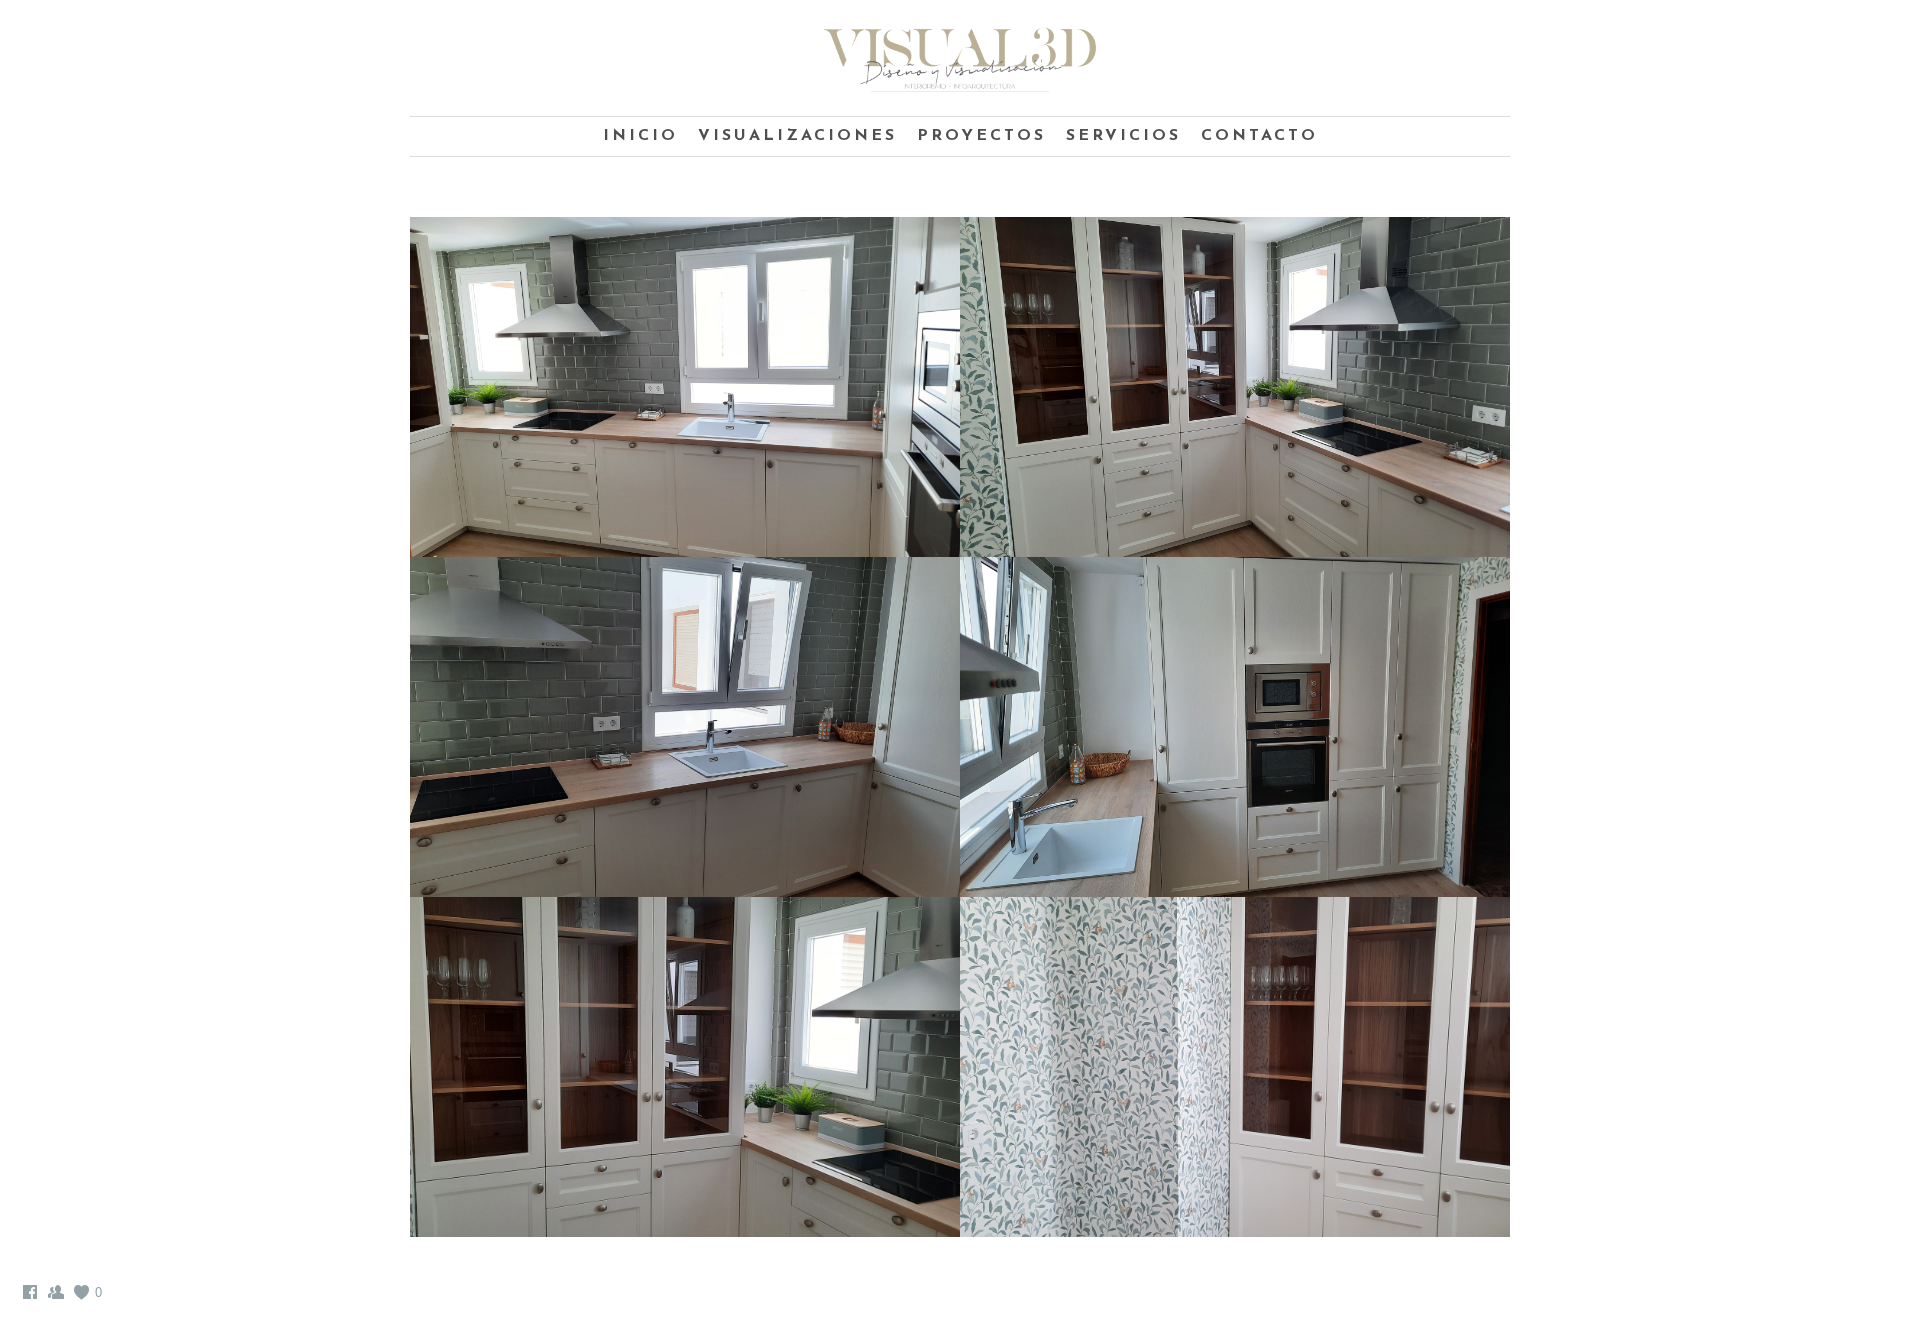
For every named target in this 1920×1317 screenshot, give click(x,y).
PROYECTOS (981, 136)
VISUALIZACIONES (797, 136)
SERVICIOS (1123, 136)
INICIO (640, 136)
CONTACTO (1259, 136)
